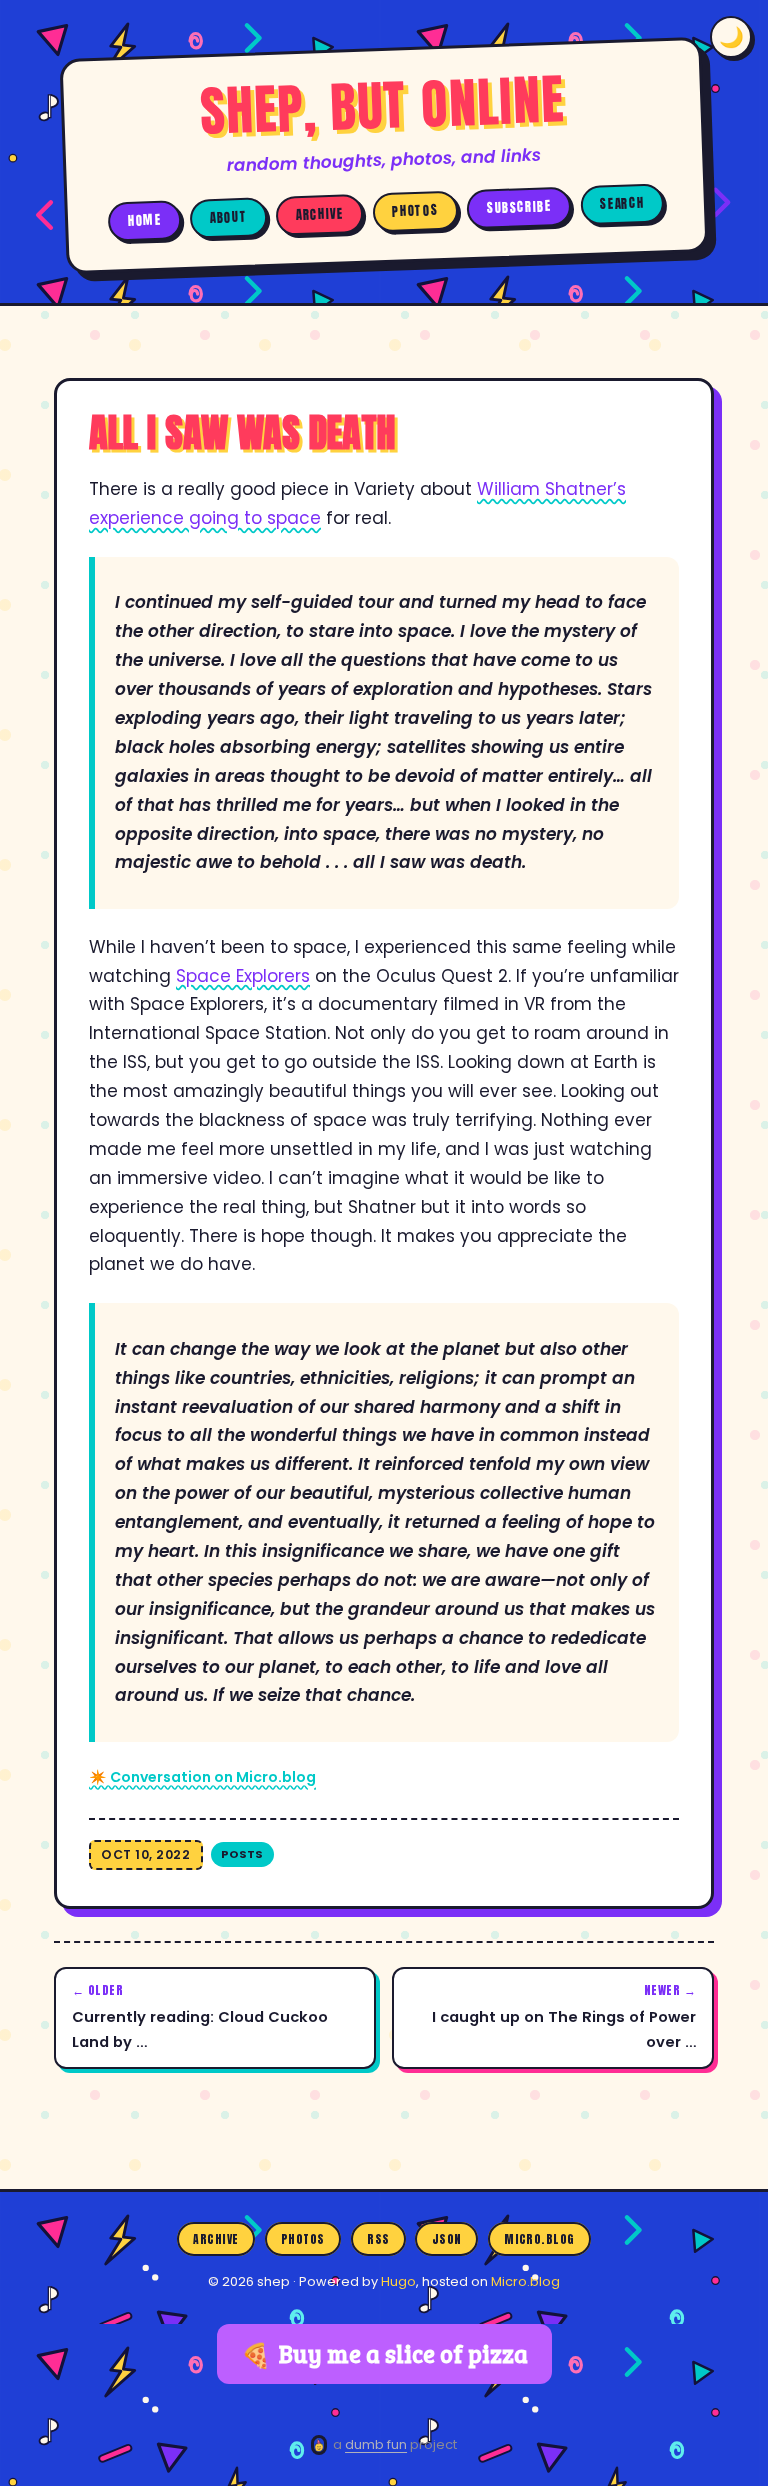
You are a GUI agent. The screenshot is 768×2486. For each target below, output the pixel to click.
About (229, 217)
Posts (242, 1854)
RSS (378, 2239)
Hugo (398, 2281)
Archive (320, 214)
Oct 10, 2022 (145, 1854)
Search (622, 203)
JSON (447, 2239)
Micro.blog (539, 2239)
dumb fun (376, 2444)
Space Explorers (243, 976)
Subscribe (518, 207)
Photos (415, 211)
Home (144, 220)
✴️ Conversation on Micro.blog (202, 1777)
